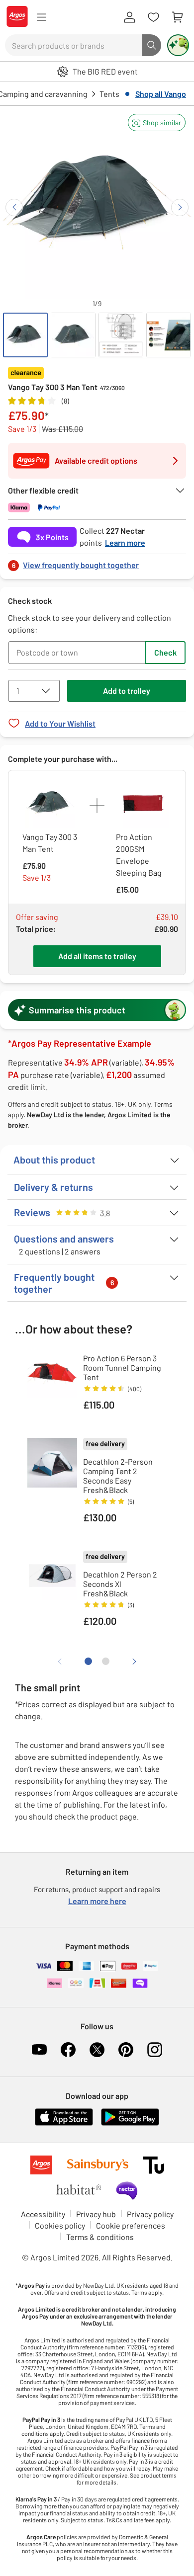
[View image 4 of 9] (169, 335)
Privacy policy (150, 2214)
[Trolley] (177, 17)
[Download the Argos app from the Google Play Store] (130, 2123)
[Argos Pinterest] (126, 2050)
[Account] (129, 17)
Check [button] (165, 652)
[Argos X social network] (97, 2050)
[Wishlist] (153, 17)
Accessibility (43, 2214)
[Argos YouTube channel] (39, 2050)
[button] (157, 123)
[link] (97, 562)
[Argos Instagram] (155, 2050)
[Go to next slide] (180, 208)
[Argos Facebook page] (68, 2050)
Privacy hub (96, 2214)
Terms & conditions (100, 2237)
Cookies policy (60, 2225)
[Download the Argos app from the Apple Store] (64, 2123)
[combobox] (74, 45)
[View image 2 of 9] (73, 335)
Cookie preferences (131, 2225)
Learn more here (97, 1901)
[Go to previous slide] (14, 208)
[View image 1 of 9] (25, 335)
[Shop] (41, 17)
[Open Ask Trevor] (178, 45)
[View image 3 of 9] (121, 335)
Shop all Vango (161, 94)
